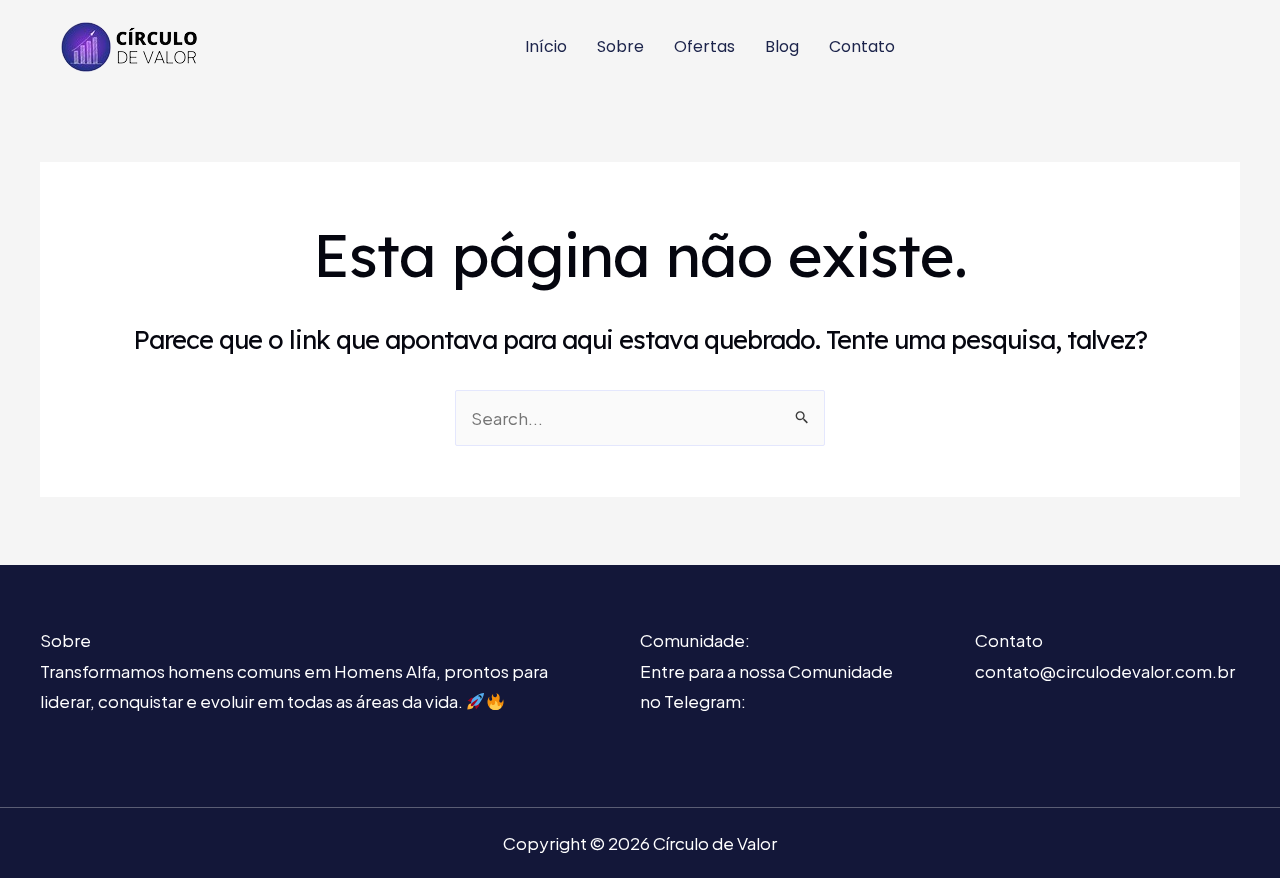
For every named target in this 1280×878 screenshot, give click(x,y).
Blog (782, 46)
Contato (862, 46)
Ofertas (704, 46)
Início (546, 46)
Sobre (620, 46)
